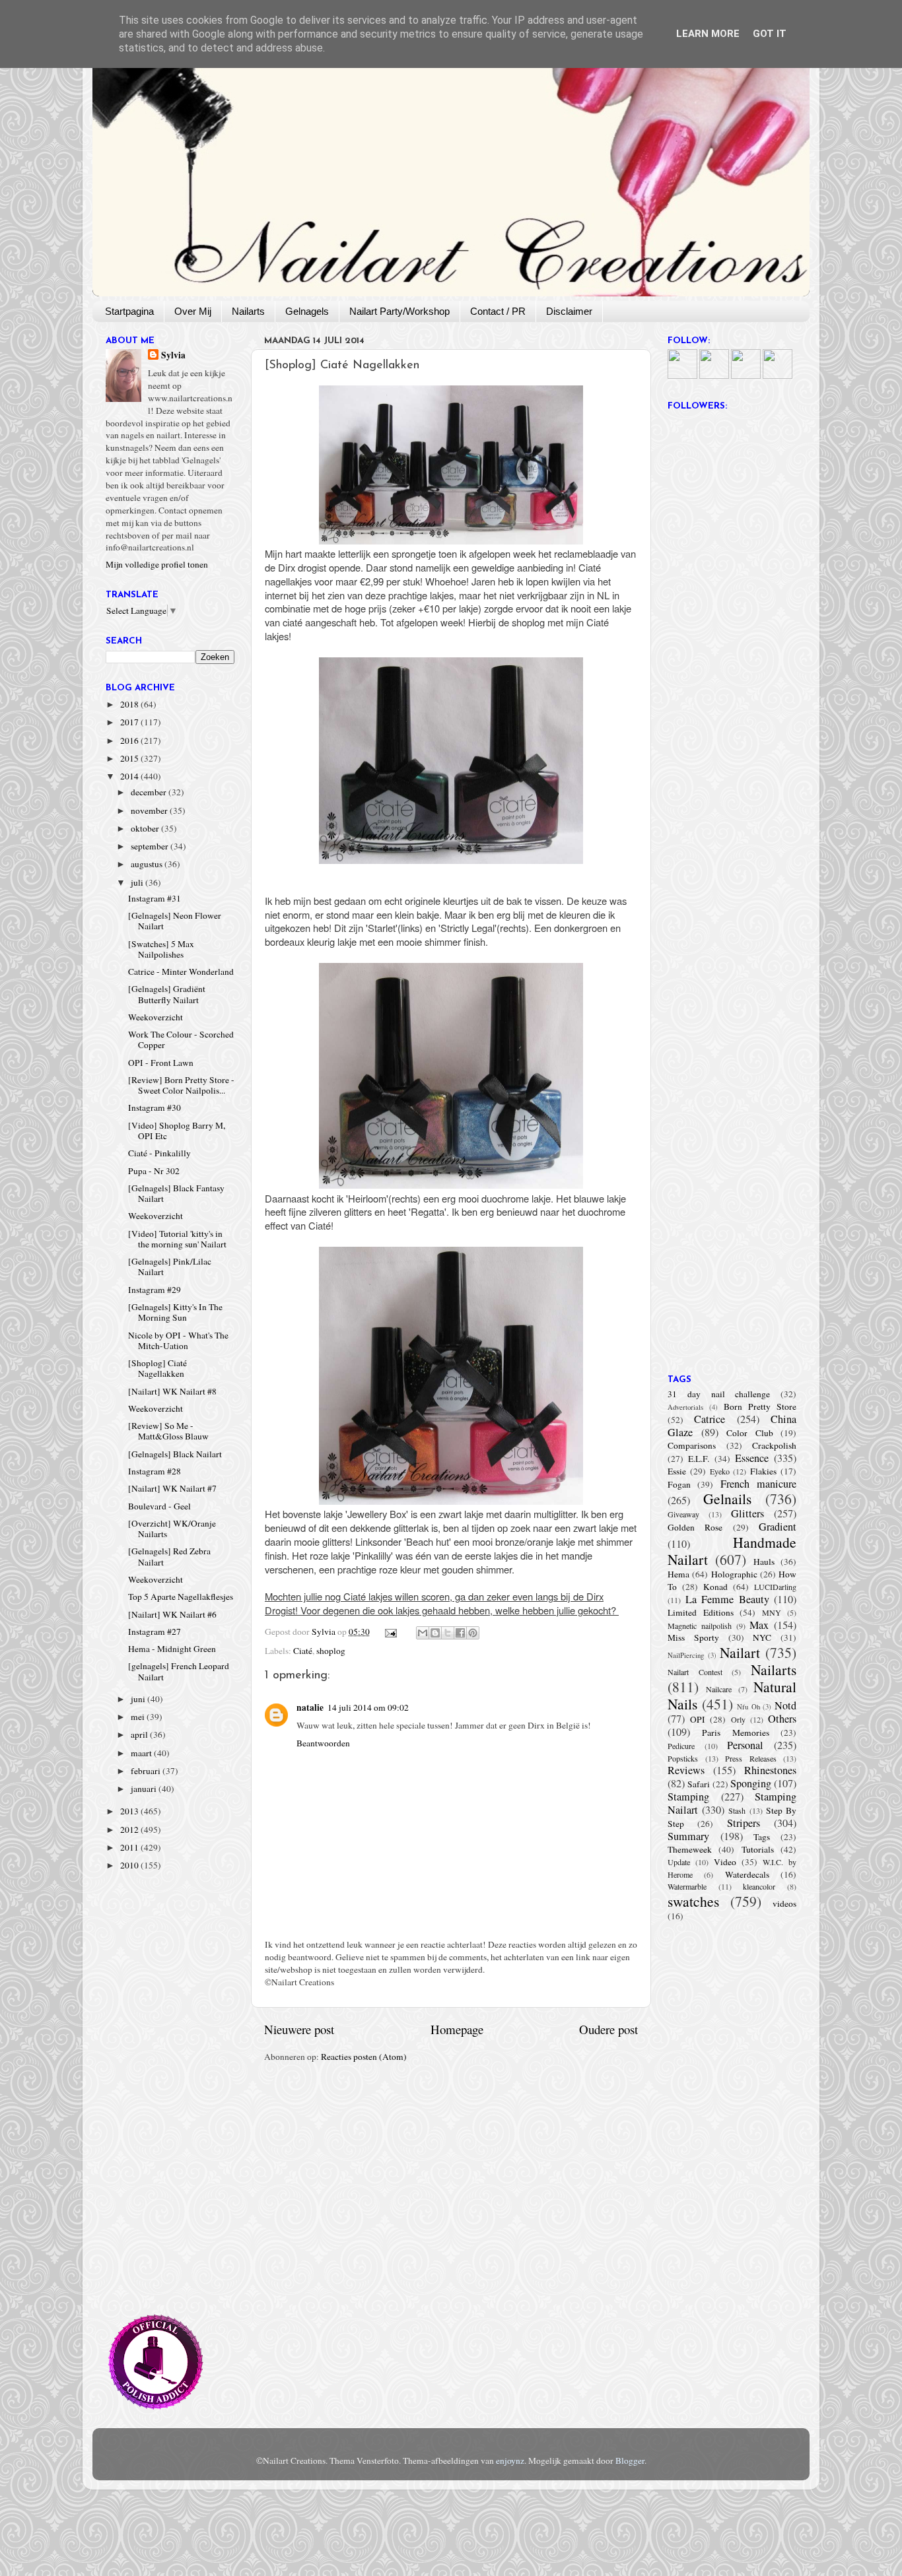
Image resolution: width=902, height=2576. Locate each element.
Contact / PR (498, 311)
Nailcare (719, 1689)
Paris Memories (735, 1733)
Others (782, 1719)
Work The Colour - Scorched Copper (181, 1040)
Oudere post (608, 2029)
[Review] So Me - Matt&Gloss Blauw (168, 1431)
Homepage (457, 2029)
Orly (738, 1719)
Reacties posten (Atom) (364, 2057)
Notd (785, 1705)
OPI (698, 1719)
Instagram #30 (155, 1107)
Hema (678, 1574)
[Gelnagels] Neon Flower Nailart (175, 921)
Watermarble (687, 1886)
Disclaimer (569, 311)
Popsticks (683, 1758)
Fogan (679, 1484)
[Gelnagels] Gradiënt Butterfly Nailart (167, 994)
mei (139, 1717)
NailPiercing (686, 1655)
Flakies (763, 1471)
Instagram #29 (155, 1290)
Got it (770, 34)
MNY (772, 1612)
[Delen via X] (448, 1633)
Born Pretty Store (760, 1406)
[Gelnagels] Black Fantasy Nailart (176, 1193)
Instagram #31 (155, 898)
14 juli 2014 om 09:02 (368, 1707)
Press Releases (751, 1758)
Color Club (750, 1433)
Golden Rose (695, 1527)
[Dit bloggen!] (435, 1633)
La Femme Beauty (727, 1599)
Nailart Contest (695, 1672)
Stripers (744, 1823)
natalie (310, 1707)
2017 (130, 722)
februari (147, 1771)
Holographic (734, 1574)
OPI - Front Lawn (161, 1063)
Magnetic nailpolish (700, 1626)
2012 (130, 1830)
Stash (737, 1810)
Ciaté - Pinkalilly (159, 1153)
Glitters (747, 1513)
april (140, 1734)
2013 (130, 1811)
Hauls (764, 1562)
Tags (762, 1837)
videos (784, 1903)
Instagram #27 (155, 1632)
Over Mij (193, 311)
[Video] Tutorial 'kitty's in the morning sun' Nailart (177, 1239)
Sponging (751, 1783)
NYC (762, 1637)
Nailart (740, 1652)
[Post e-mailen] (390, 1632)
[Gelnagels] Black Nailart (175, 1454)
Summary (688, 1836)
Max (759, 1625)
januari (145, 1789)
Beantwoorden (323, 1743)
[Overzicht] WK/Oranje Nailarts (172, 1529)
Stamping (688, 1797)
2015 (130, 758)
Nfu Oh (748, 1707)
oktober (146, 828)
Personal (745, 1745)
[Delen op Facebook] (460, 1633)
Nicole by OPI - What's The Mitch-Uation (178, 1340)
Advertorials (685, 1407)
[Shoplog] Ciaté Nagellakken (157, 1368)
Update (679, 1862)
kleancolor (759, 1886)
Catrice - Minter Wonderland (181, 972)
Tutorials (758, 1849)
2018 (130, 704)
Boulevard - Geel (159, 1506)
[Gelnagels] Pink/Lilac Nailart (170, 1267)
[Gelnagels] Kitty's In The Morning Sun (175, 1312)
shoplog (331, 1651)
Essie (677, 1471)
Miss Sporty (693, 1637)
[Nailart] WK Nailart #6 (172, 1614)
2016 (130, 741)
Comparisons (692, 1445)
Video (725, 1862)
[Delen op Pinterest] (473, 1633)
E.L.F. (699, 1459)
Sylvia (173, 355)
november (150, 810)
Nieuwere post (299, 2029)
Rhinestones (770, 1770)
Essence (752, 1458)
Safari (699, 1784)
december (150, 792)
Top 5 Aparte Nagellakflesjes (181, 1597)
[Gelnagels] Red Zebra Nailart (169, 1556)
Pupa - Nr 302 (154, 1171)
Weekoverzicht (156, 1017)
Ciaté (303, 1651)
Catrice (710, 1419)
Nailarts (248, 311)
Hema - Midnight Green (172, 1649)
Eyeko (720, 1471)
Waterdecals (747, 1874)
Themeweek (690, 1849)
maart (142, 1753)
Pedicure (681, 1746)
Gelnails (727, 1499)
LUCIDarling (775, 1587)
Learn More (708, 34)
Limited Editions (701, 1612)
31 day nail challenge (719, 1394)
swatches (693, 1901)
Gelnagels (307, 311)
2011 (130, 1847)
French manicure (758, 1484)
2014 (130, 776)
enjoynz (510, 2460)
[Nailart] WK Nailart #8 (172, 1391)
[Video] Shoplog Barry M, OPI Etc (177, 1131)
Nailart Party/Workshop (399, 311)
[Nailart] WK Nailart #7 (172, 1488)
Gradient (778, 1527)
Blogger (630, 2460)
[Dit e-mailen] (423, 1633)
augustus (148, 864)
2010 (130, 1865)
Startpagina (129, 311)
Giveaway (683, 1514)
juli (138, 882)
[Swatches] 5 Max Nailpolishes (161, 949)
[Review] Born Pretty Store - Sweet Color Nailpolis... (181, 1085)
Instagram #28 (155, 1471)
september (151, 846)
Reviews (686, 1770)
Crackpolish (774, 1445)
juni (139, 1699)
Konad (715, 1587)
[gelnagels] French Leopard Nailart (179, 1671)
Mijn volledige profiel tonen (157, 564)
